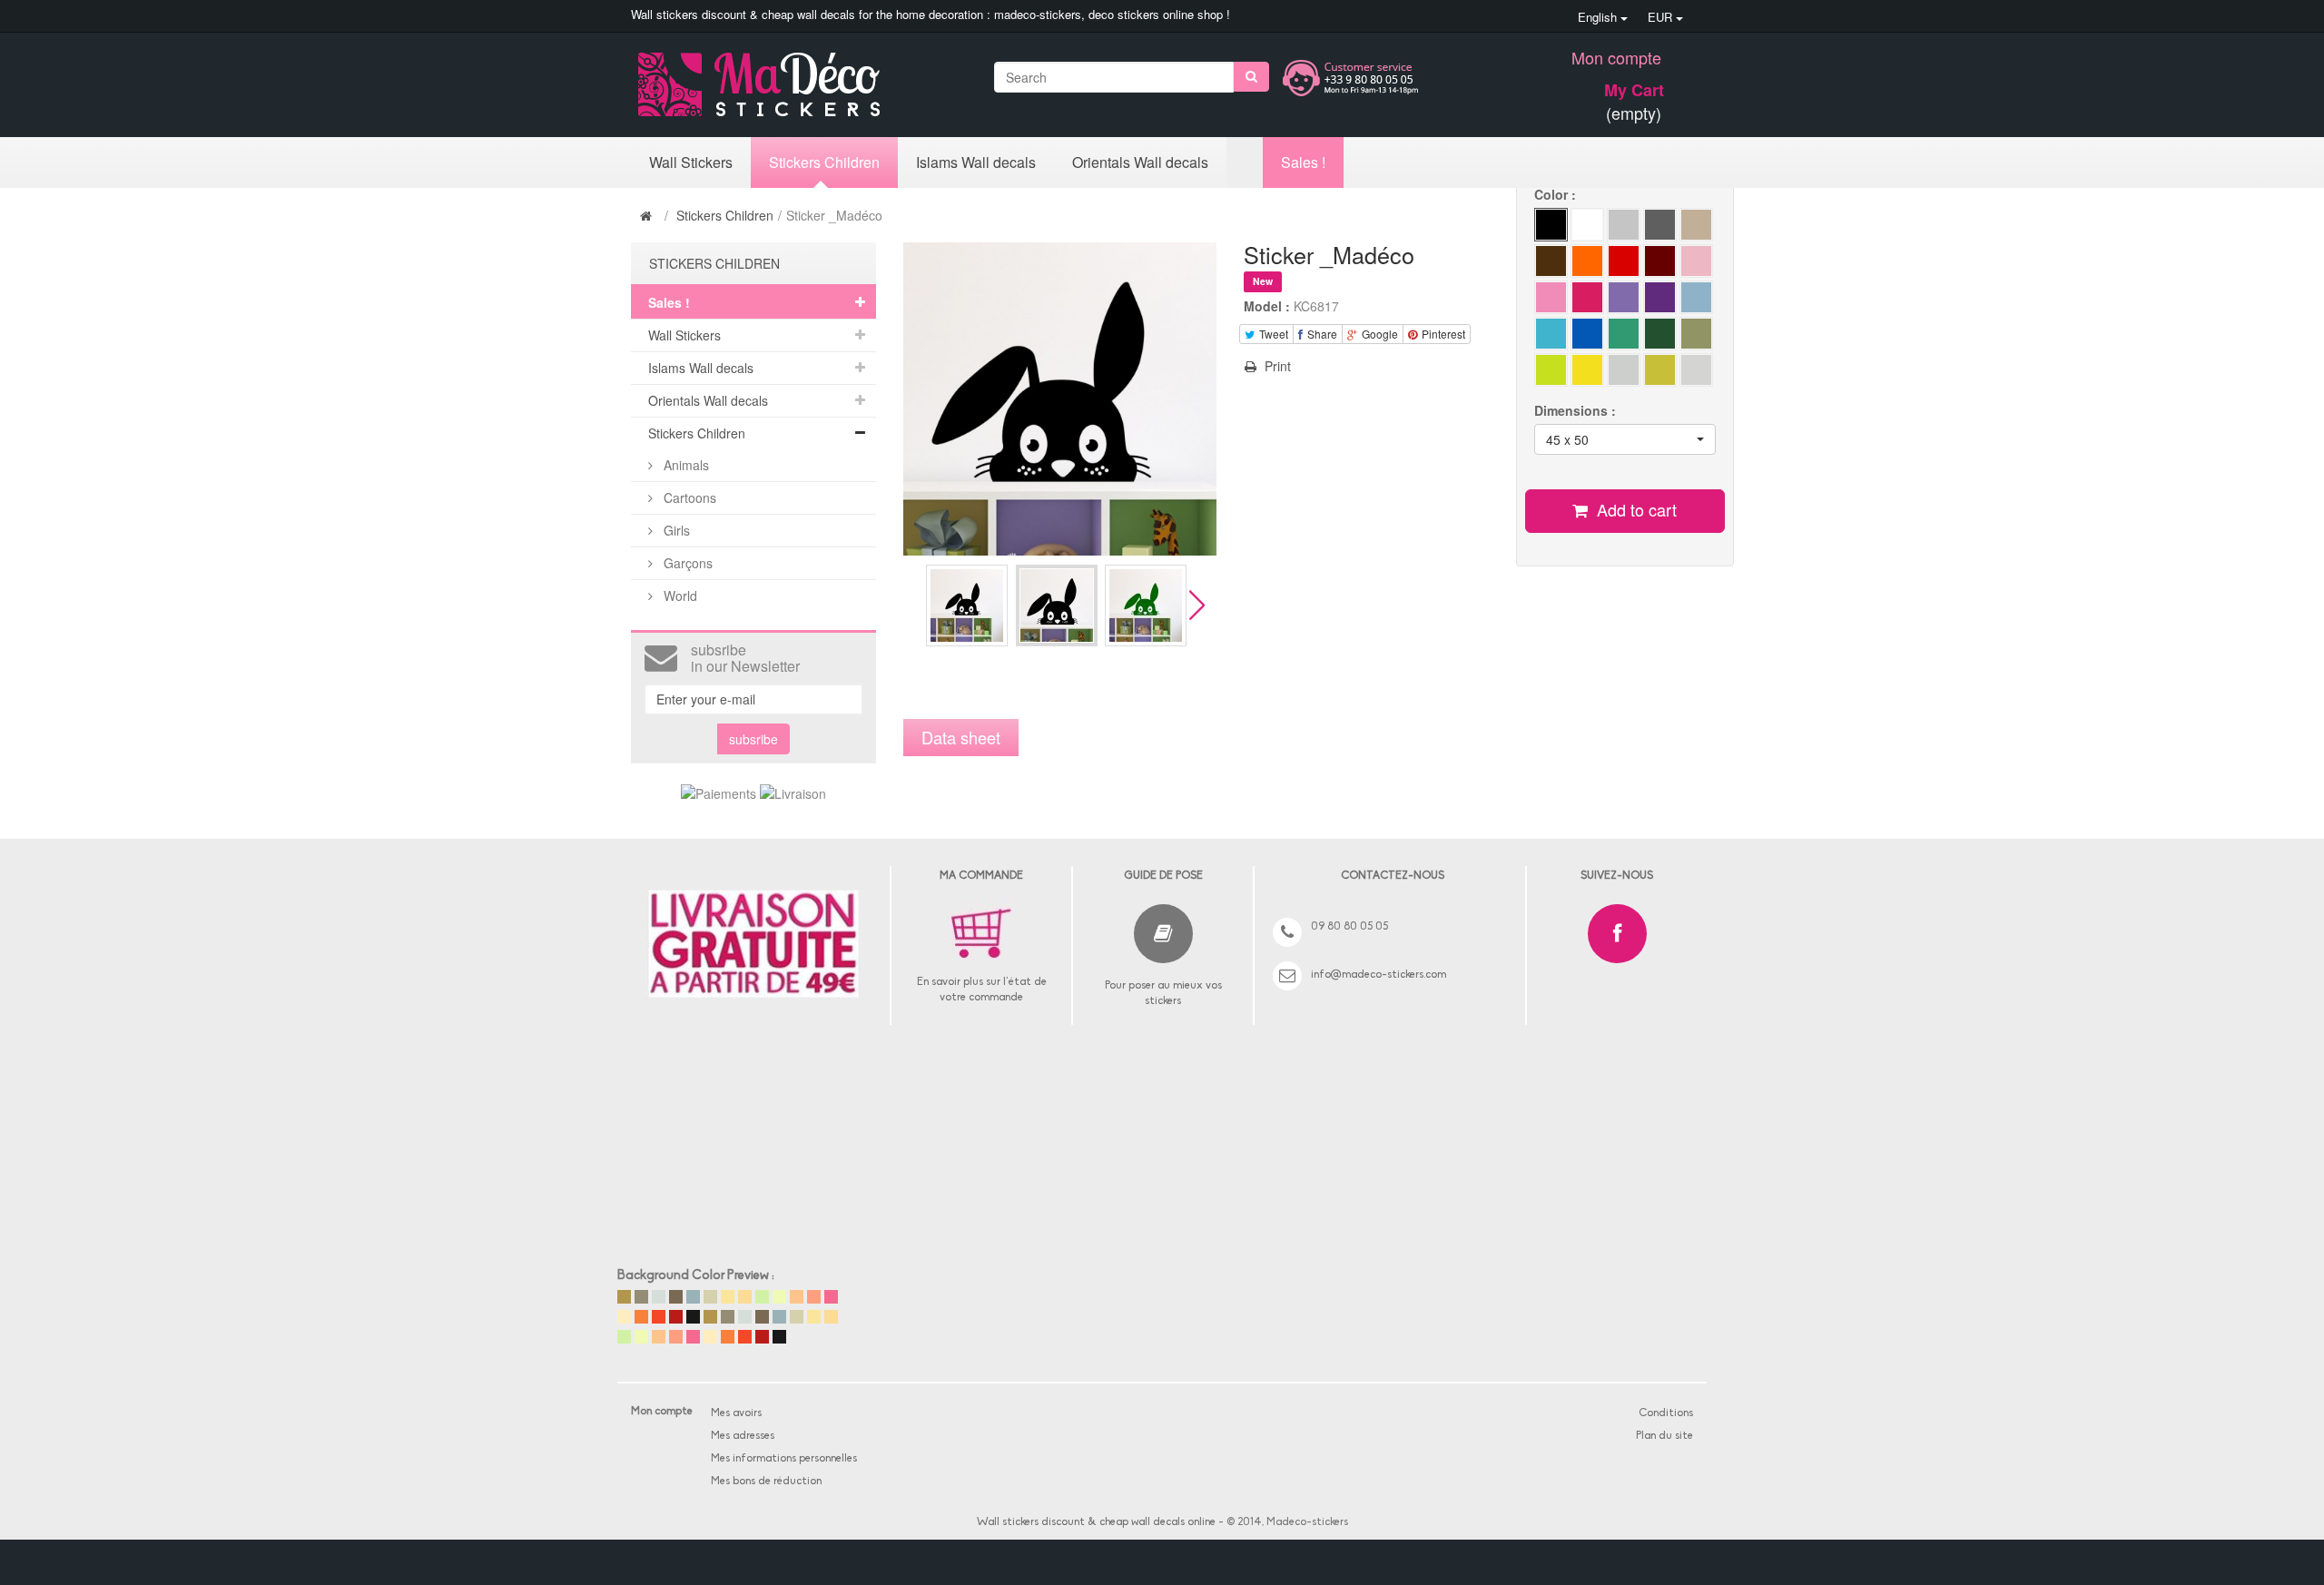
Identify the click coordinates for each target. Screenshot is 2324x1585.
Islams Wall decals (701, 368)
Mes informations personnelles (784, 1459)
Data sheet (961, 737)
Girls (675, 530)
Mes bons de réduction (766, 1482)
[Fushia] (1587, 297)
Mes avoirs (736, 1413)
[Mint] (1696, 334)
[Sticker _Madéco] (967, 605)
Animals (684, 465)
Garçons (686, 563)
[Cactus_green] (1551, 370)
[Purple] (1660, 297)
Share (1321, 334)
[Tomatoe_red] (1624, 261)
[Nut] (1696, 225)
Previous (911, 605)
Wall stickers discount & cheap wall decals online (1096, 1522)
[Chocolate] (1551, 261)
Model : (1267, 306)
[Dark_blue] (1696, 261)
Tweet (1272, 334)
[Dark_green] (1696, 297)
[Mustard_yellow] (1624, 370)
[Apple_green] (1624, 297)
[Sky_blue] (1551, 334)
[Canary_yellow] (1587, 370)
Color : (1557, 194)
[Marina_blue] (1587, 334)
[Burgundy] (1660, 261)
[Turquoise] (1624, 334)
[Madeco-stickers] (759, 83)
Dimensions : (1577, 410)
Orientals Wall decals (708, 400)
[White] (1587, 225)
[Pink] (1551, 297)
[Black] (1551, 225)
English (1599, 17)
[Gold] (1660, 370)
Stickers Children (725, 215)
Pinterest (1442, 334)
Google (1379, 334)
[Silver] (1696, 370)
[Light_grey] (1624, 225)
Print (1276, 366)
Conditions (1666, 1413)
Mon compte (1616, 57)
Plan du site (1664, 1436)
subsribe (753, 739)
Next (1197, 605)
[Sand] (1587, 261)
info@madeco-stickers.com (1379, 975)
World (679, 596)
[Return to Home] (648, 215)
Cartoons (688, 497)
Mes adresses (743, 1436)
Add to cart (1635, 509)
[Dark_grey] (1660, 225)
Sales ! (669, 302)
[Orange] (1660, 334)
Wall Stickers (684, 335)
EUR (1662, 17)
